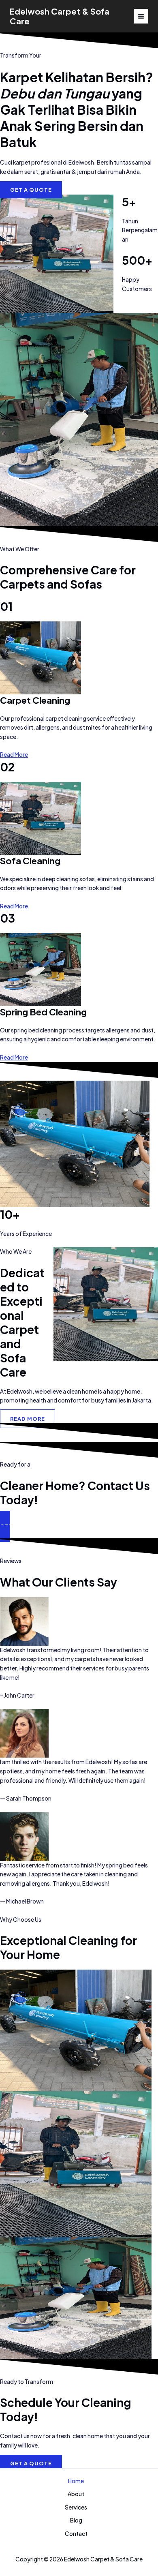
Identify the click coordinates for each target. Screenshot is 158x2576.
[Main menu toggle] (141, 16)
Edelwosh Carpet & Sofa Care (60, 16)
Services (76, 2507)
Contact (76, 2534)
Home (76, 2481)
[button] (79, 1526)
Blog (76, 2520)
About (76, 2494)
